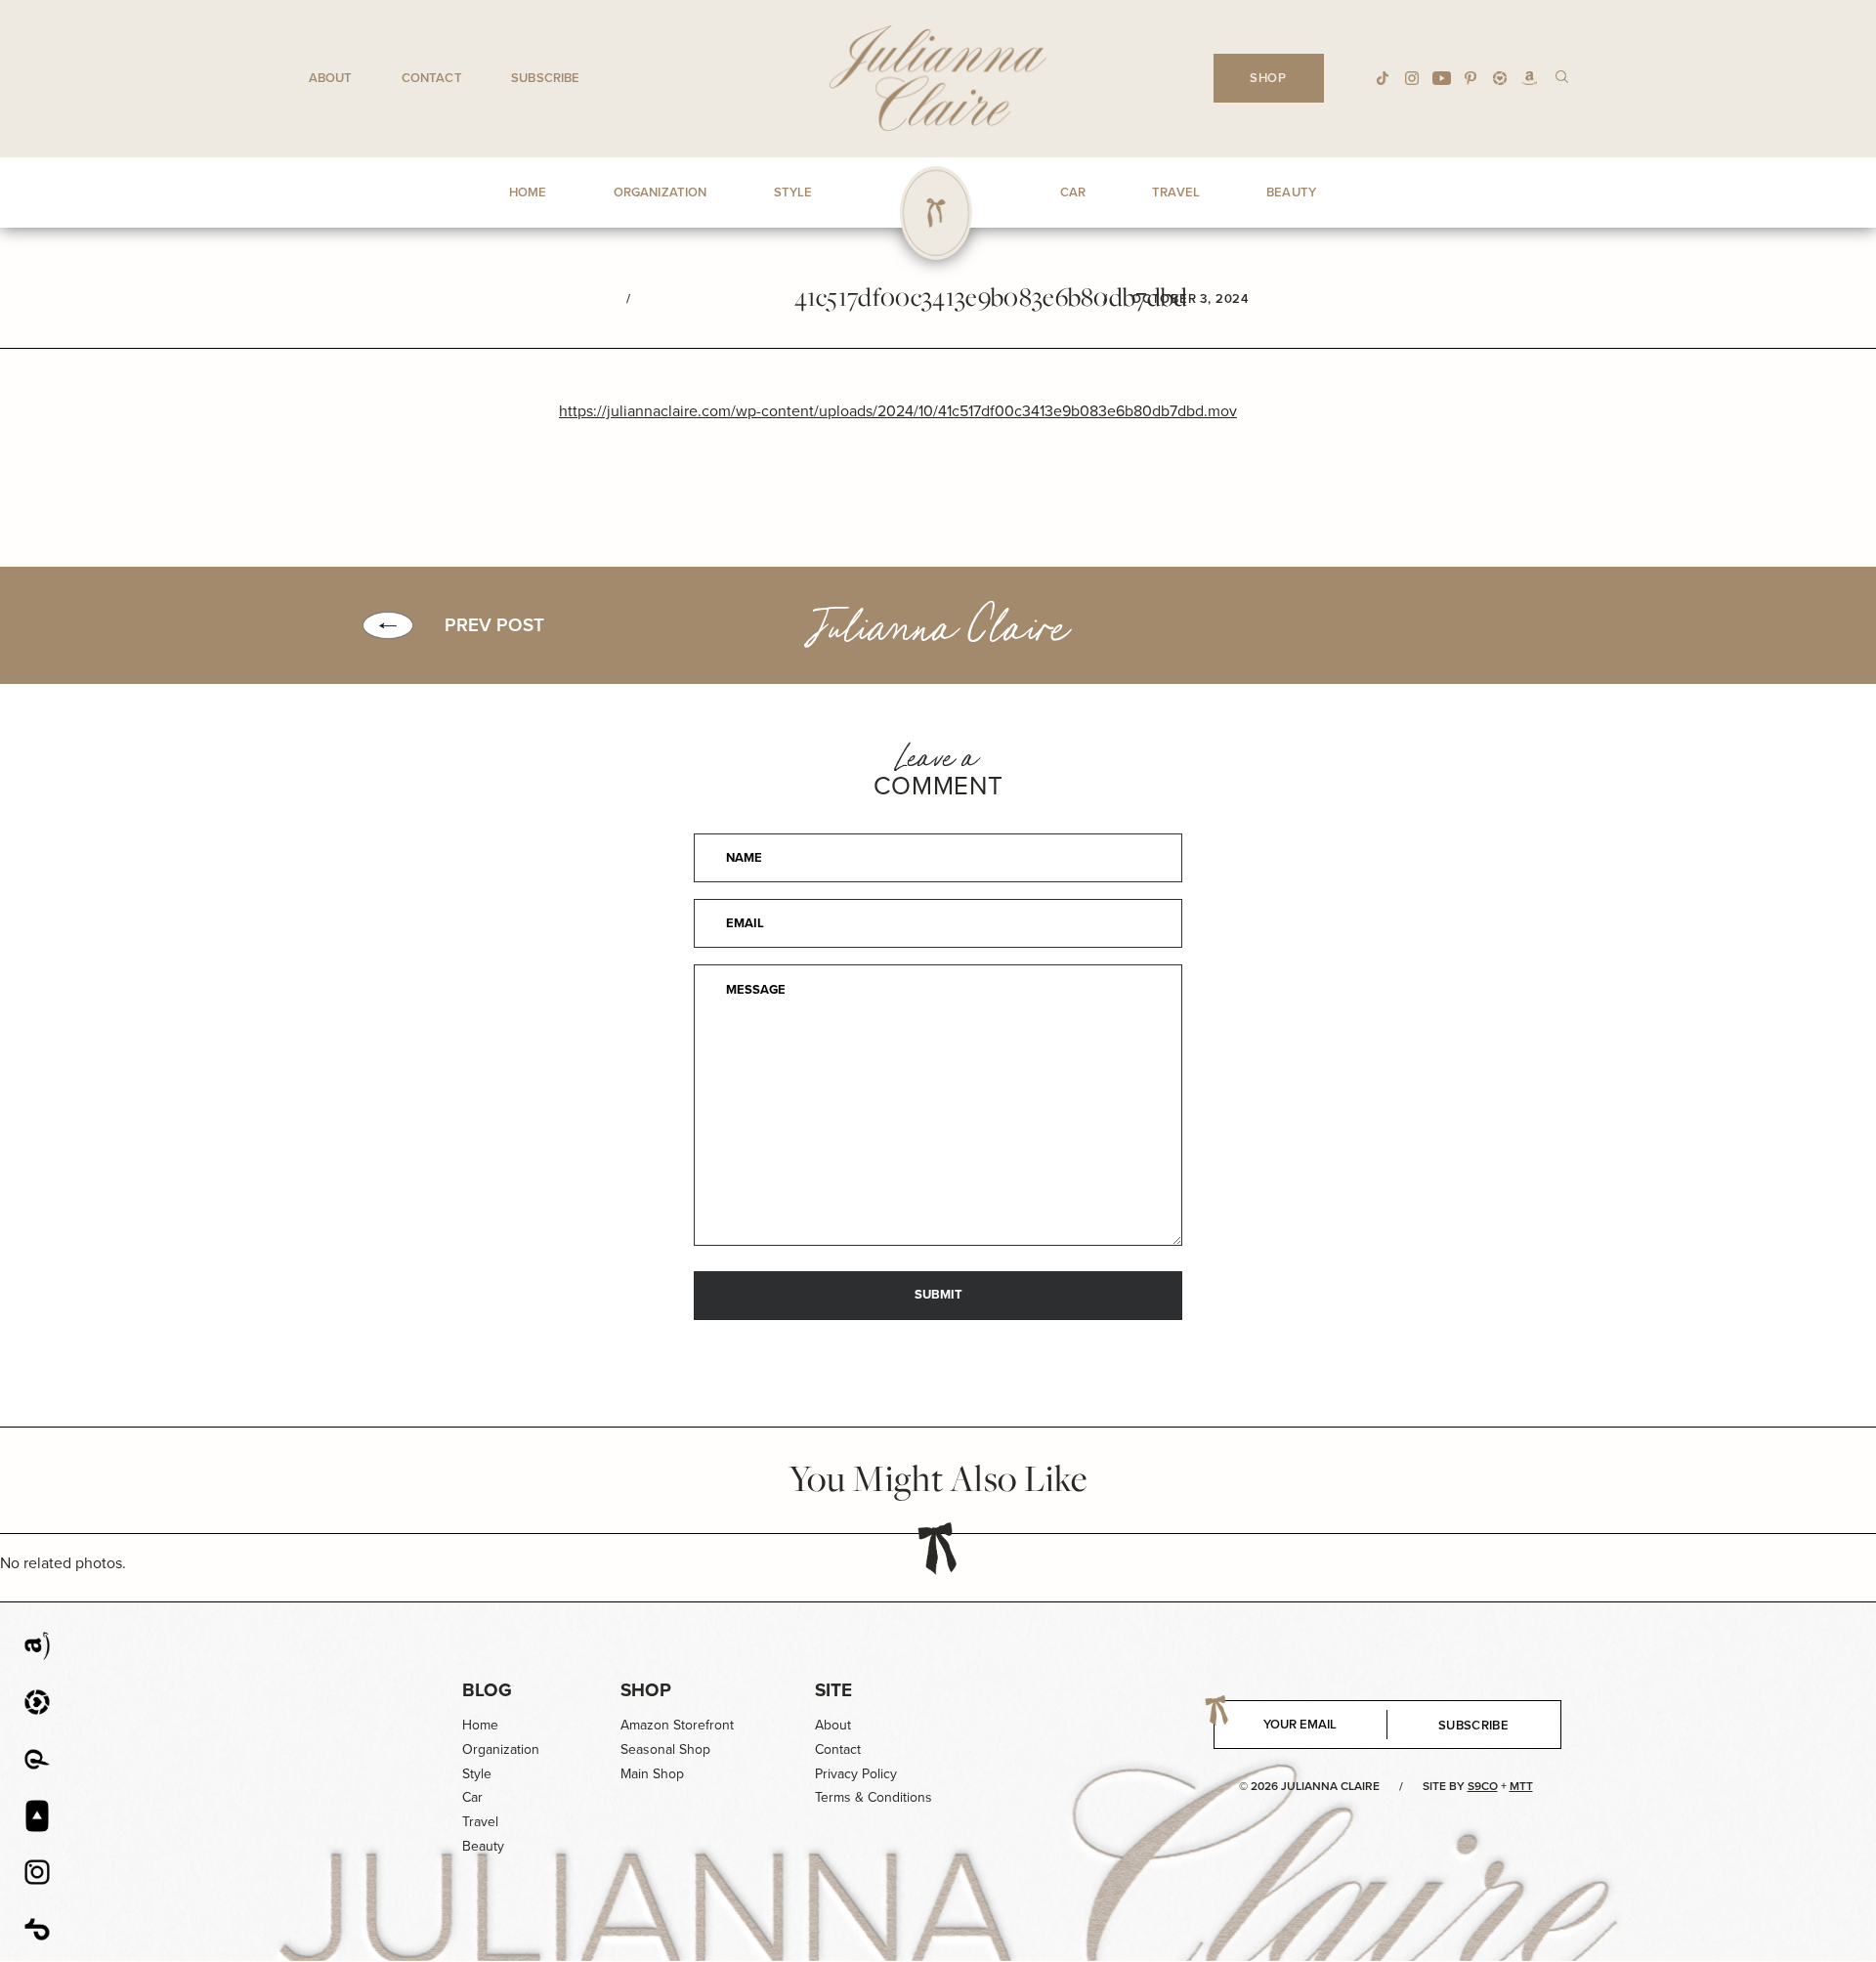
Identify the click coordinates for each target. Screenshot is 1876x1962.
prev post (494, 625)
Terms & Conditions (874, 1797)
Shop (646, 1690)
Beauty (483, 1846)
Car (472, 1797)
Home (480, 1725)
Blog (487, 1690)
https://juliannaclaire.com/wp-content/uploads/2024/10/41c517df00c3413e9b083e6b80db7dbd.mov (898, 411)
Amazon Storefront (677, 1725)
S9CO (1483, 1786)
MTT (1521, 1786)
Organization (501, 1749)
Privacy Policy (856, 1774)
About (331, 78)
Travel (480, 1822)
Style (477, 1774)
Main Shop (652, 1774)
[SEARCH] (1562, 76)
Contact (432, 78)
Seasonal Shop (665, 1749)
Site (833, 1690)
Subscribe (545, 78)
